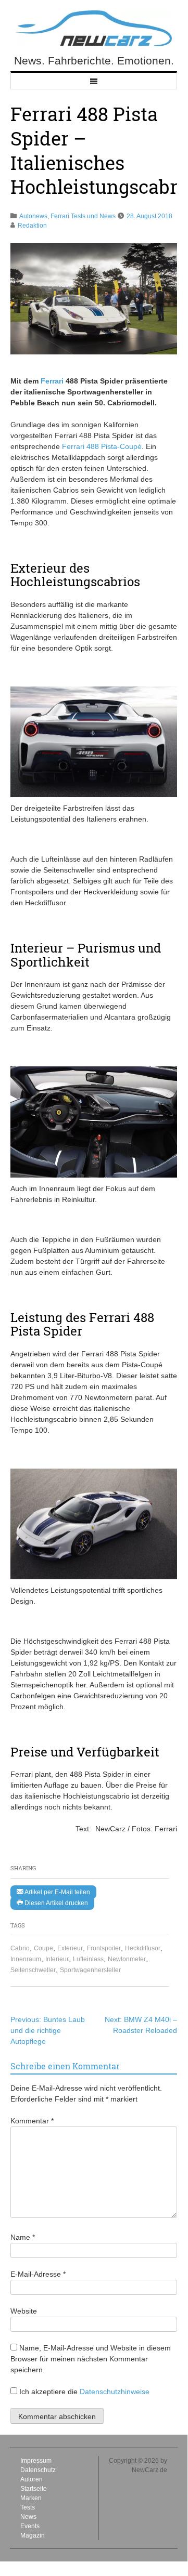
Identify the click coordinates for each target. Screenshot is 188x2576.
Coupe (43, 1948)
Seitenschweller (33, 1970)
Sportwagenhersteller (90, 1970)
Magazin (33, 2535)
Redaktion (32, 226)
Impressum (36, 2461)
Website (24, 2311)
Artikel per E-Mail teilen (57, 1892)
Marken (31, 2498)
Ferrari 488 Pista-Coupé (102, 446)
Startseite (34, 2489)
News (28, 2517)
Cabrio (20, 1948)
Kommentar (32, 2121)
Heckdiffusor (143, 1948)
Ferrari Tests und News (83, 216)
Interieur (57, 1959)
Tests (28, 2507)
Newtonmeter (127, 1959)
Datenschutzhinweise (115, 2392)
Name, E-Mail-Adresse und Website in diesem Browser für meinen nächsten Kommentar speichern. (91, 2359)
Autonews (33, 216)
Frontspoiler (104, 1948)
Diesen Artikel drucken (55, 1903)
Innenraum (26, 1959)
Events (30, 2526)
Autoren (32, 2479)
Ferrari (52, 381)
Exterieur (70, 1948)
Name (23, 2237)
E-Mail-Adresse (38, 2274)
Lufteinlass (88, 1959)
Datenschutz (38, 2470)
